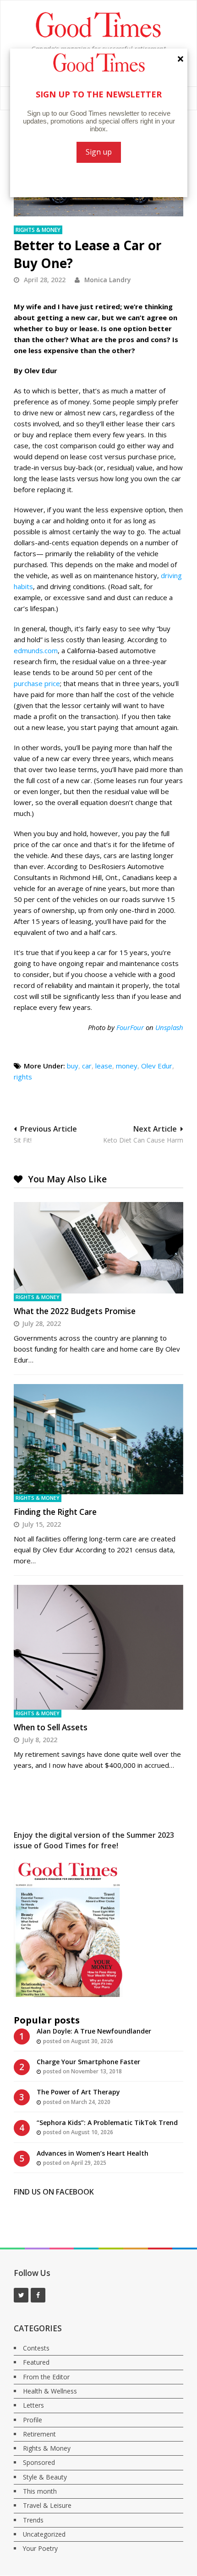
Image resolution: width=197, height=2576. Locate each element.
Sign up (99, 152)
